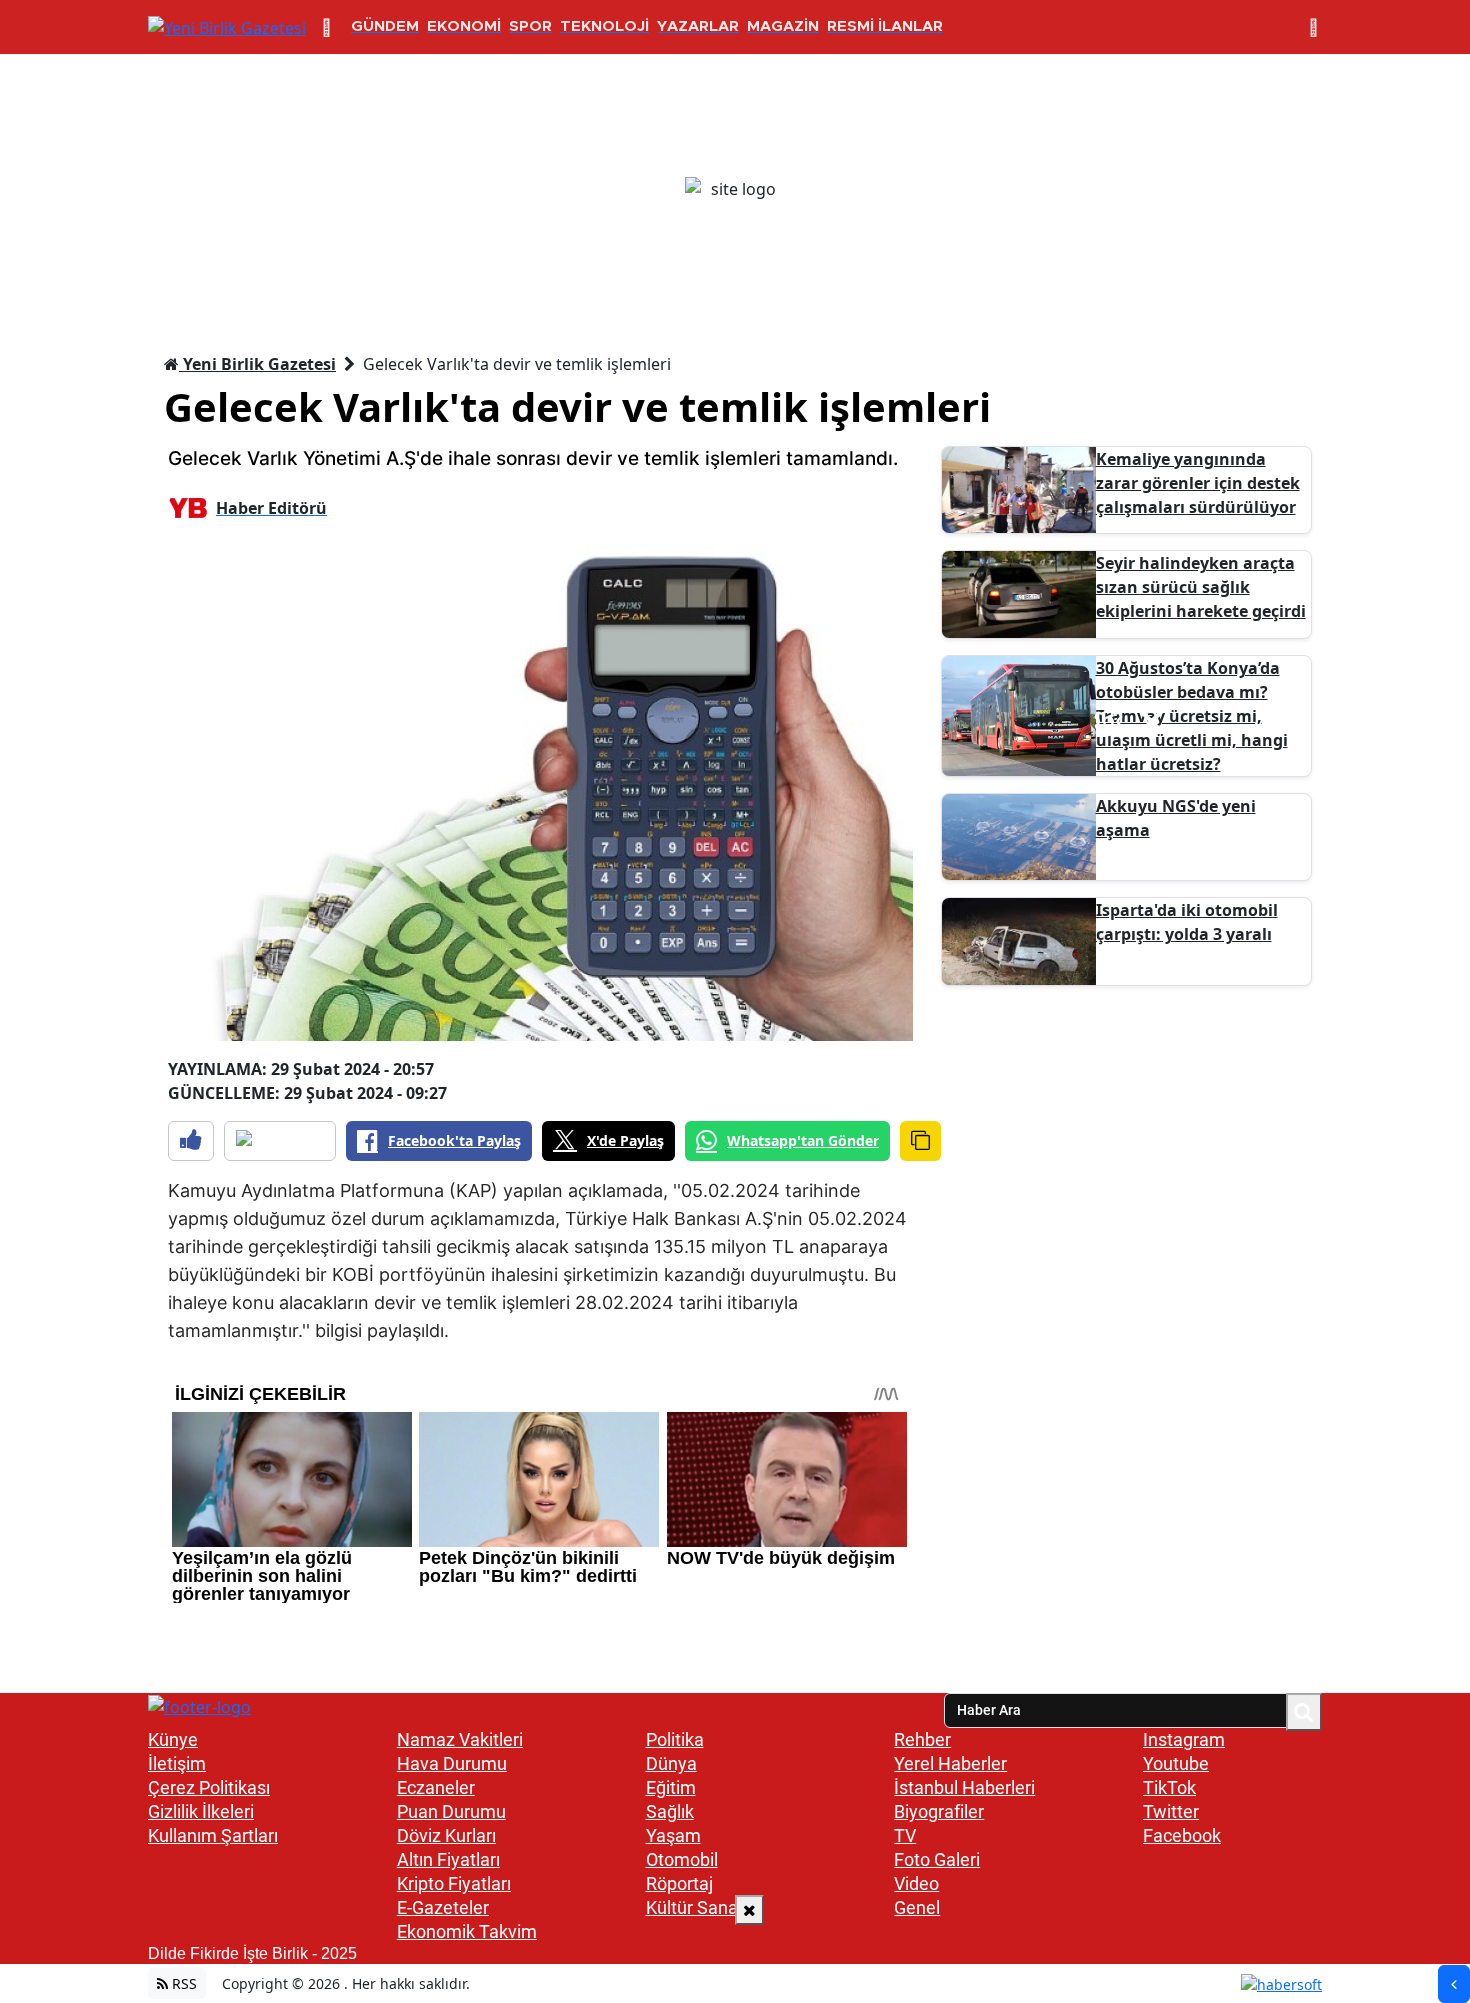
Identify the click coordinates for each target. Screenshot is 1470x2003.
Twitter (1171, 1811)
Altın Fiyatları (448, 1859)
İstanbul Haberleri (964, 1787)
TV (905, 1835)
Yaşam (673, 1835)
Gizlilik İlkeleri (201, 1811)
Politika (675, 1739)
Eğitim (671, 1787)
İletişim (177, 1763)
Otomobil (682, 1859)
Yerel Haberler (950, 1763)
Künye (173, 1739)
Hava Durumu (452, 1763)
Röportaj (679, 1883)
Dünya (671, 1763)
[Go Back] (1454, 1984)
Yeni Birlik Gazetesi (257, 364)
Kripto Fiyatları (454, 1883)
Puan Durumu (451, 1811)
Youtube (1176, 1763)
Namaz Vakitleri (460, 1739)
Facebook (1182, 1835)
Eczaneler (436, 1787)
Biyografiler (939, 1811)
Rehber (922, 1739)
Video (916, 1883)
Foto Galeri (937, 1859)
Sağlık (670, 1811)
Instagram (1184, 1739)
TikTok (1169, 1787)
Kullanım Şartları (213, 1835)
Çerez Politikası (209, 1787)
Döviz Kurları (446, 1835)
